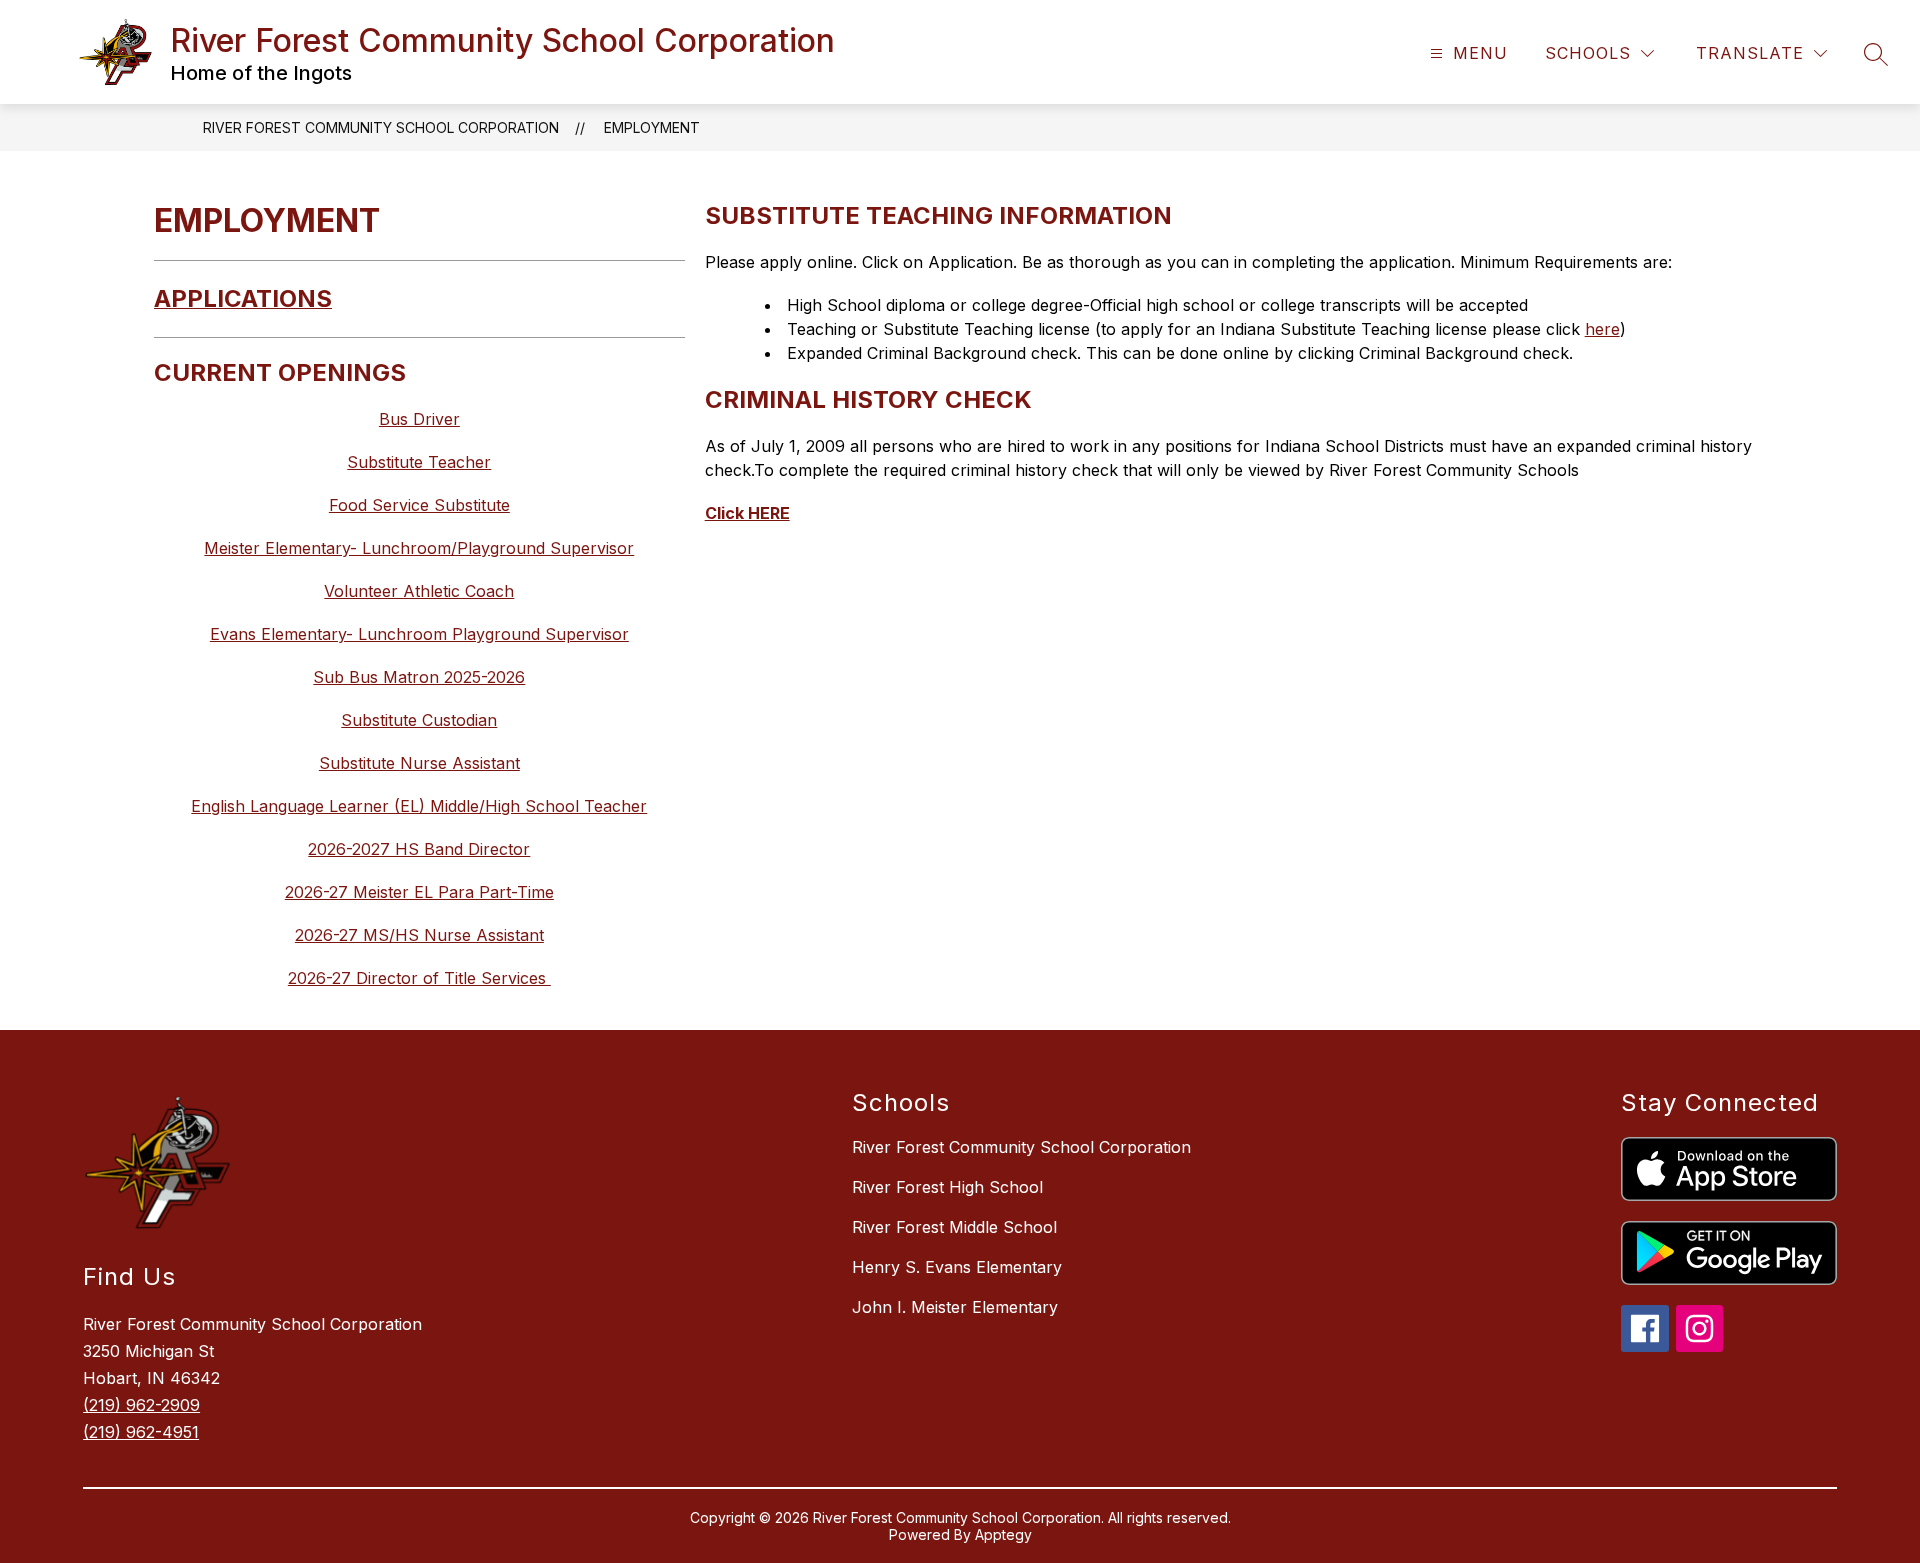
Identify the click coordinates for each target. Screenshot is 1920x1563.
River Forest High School (947, 1187)
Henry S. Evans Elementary (957, 1267)
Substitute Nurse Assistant (419, 763)
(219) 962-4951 (141, 1432)
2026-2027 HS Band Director (419, 849)
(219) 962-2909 (141, 1405)
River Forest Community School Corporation (381, 127)
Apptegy (1003, 1534)
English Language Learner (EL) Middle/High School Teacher (419, 806)
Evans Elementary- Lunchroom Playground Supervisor (419, 634)
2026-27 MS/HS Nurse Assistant (419, 935)
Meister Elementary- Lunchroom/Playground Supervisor (419, 548)
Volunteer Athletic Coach (419, 591)
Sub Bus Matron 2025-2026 (419, 677)
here (1602, 329)
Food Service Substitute (419, 505)
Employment (652, 127)
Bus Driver (419, 419)
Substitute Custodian (419, 720)
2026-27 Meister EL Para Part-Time (419, 892)
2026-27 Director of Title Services (419, 978)
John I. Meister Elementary (955, 1307)
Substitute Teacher (419, 462)
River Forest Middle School (954, 1227)
